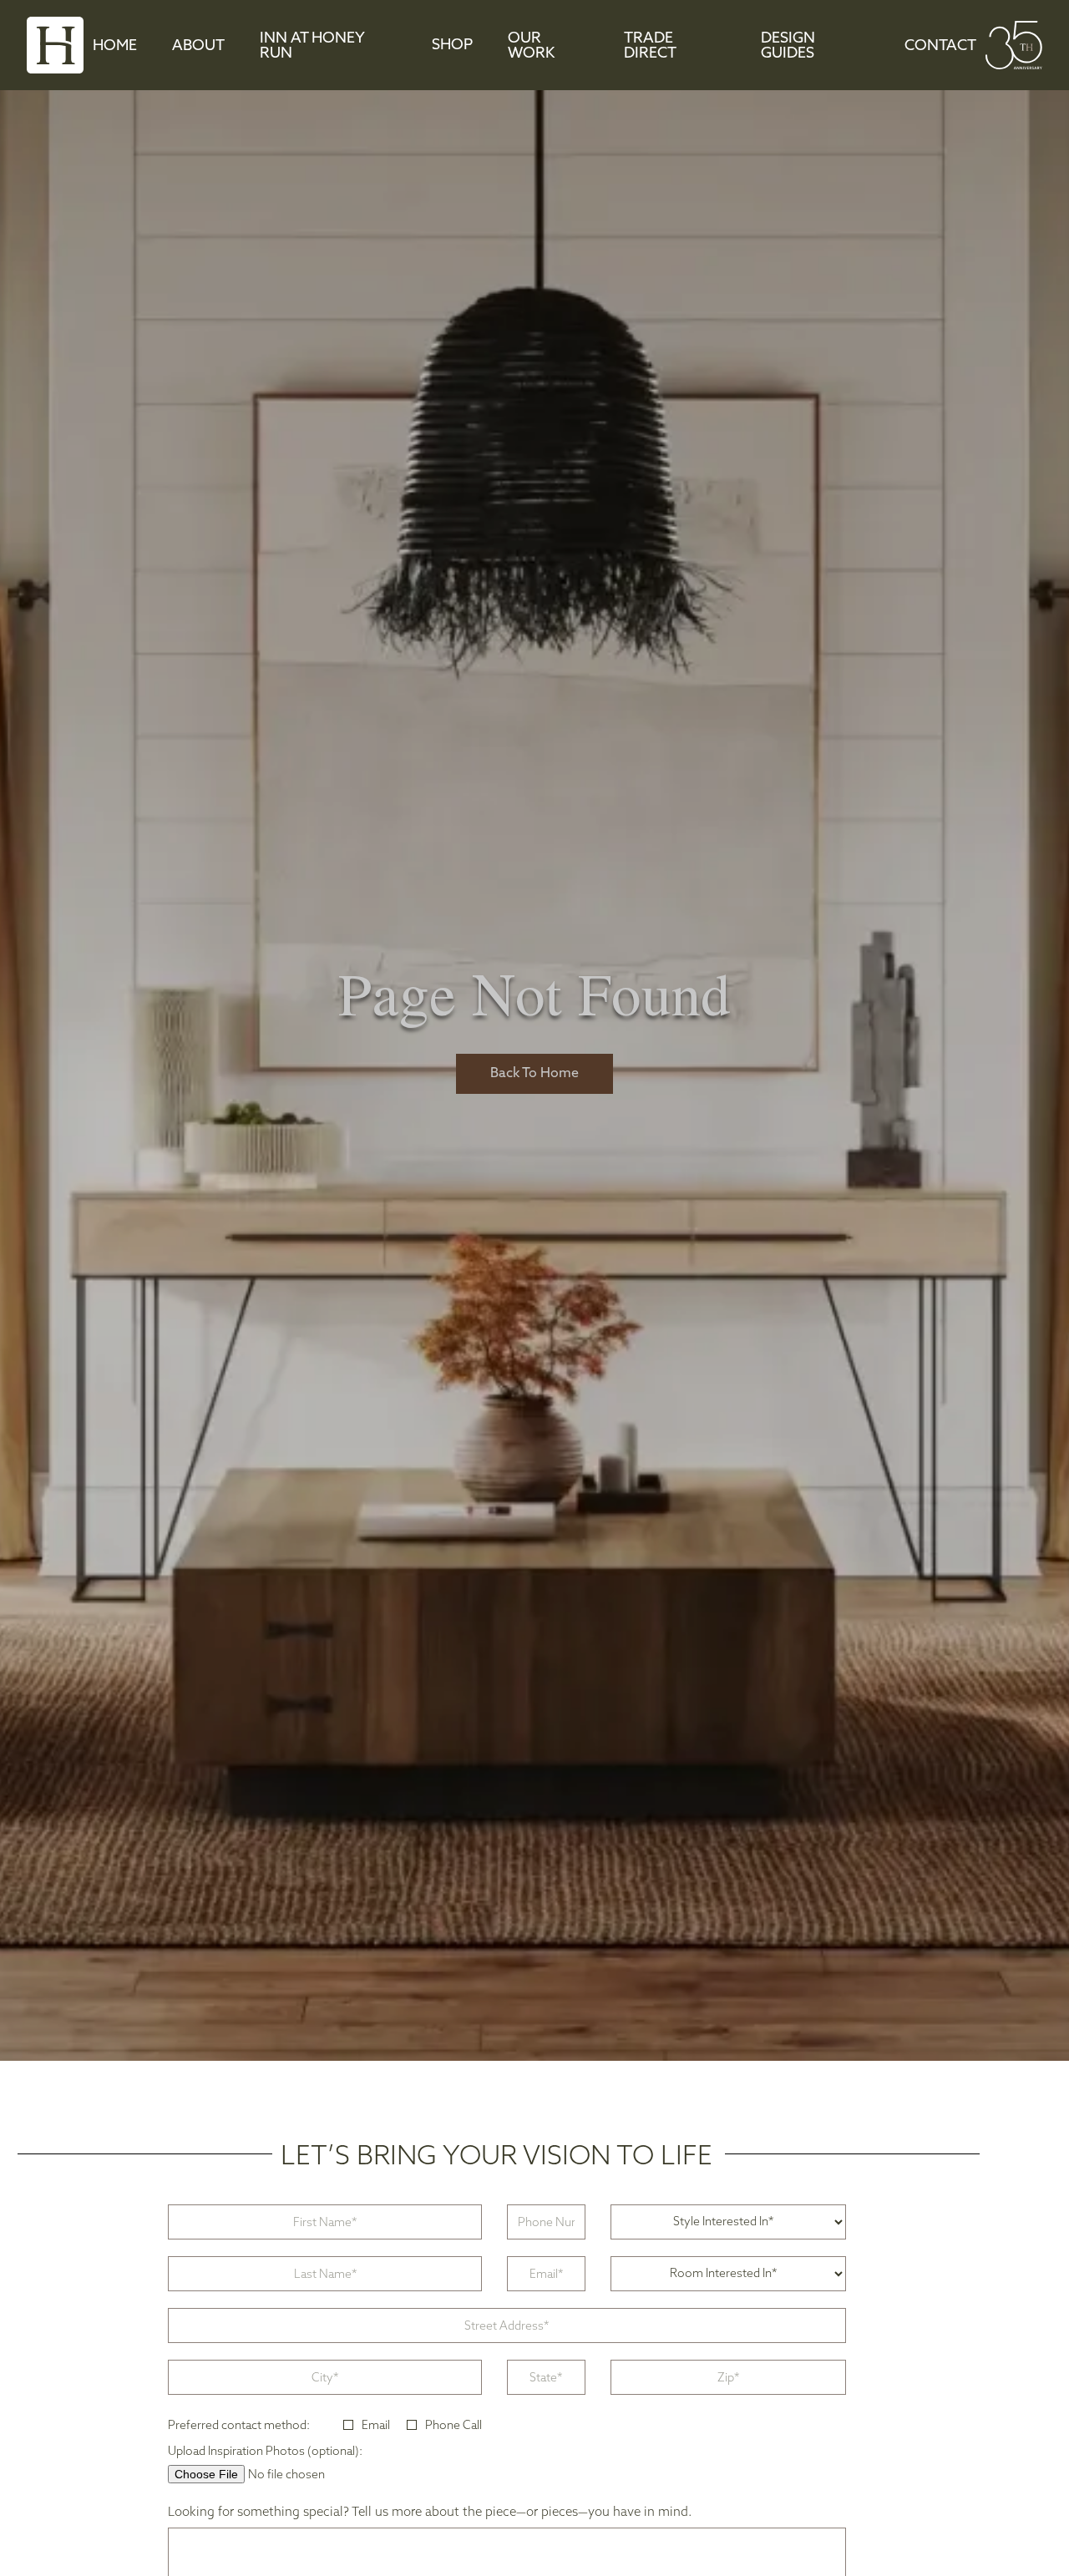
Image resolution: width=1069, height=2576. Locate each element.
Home (115, 47)
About (198, 47)
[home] (55, 45)
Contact (940, 47)
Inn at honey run (312, 47)
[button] (452, 46)
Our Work (531, 47)
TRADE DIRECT (650, 47)
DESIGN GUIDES (788, 47)
